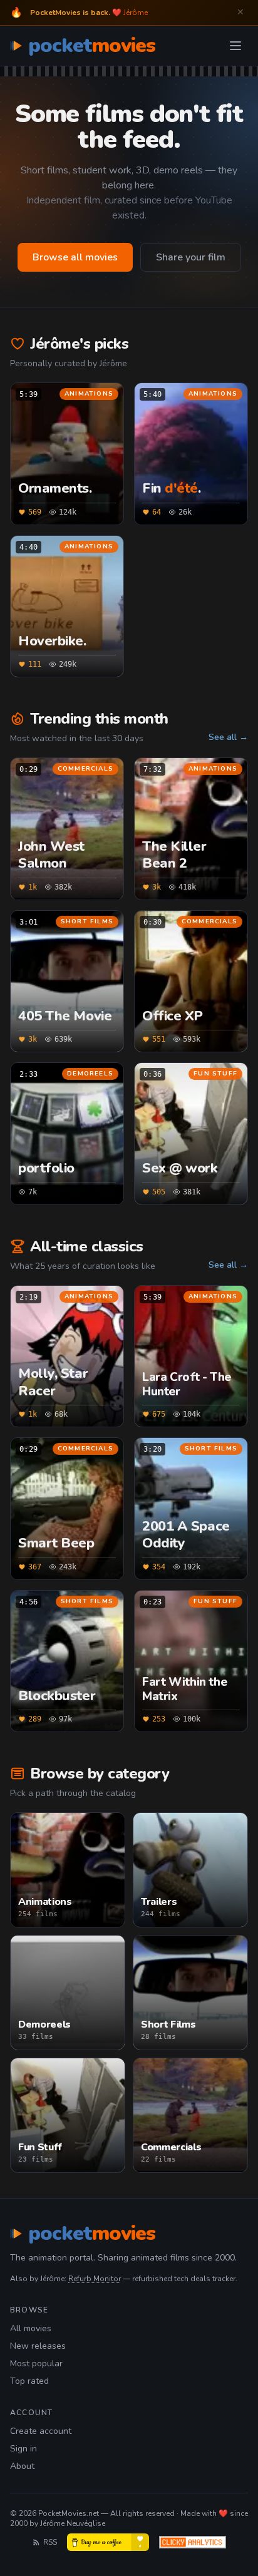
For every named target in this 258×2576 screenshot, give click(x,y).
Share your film (191, 257)
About (22, 2466)
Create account (41, 2431)
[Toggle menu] (235, 46)
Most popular (36, 2363)
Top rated (29, 2381)
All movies (31, 2328)
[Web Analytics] (193, 2542)
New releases (38, 2346)
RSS (50, 2542)
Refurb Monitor (95, 2279)
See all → (228, 737)
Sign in (23, 2449)
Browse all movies (75, 257)
